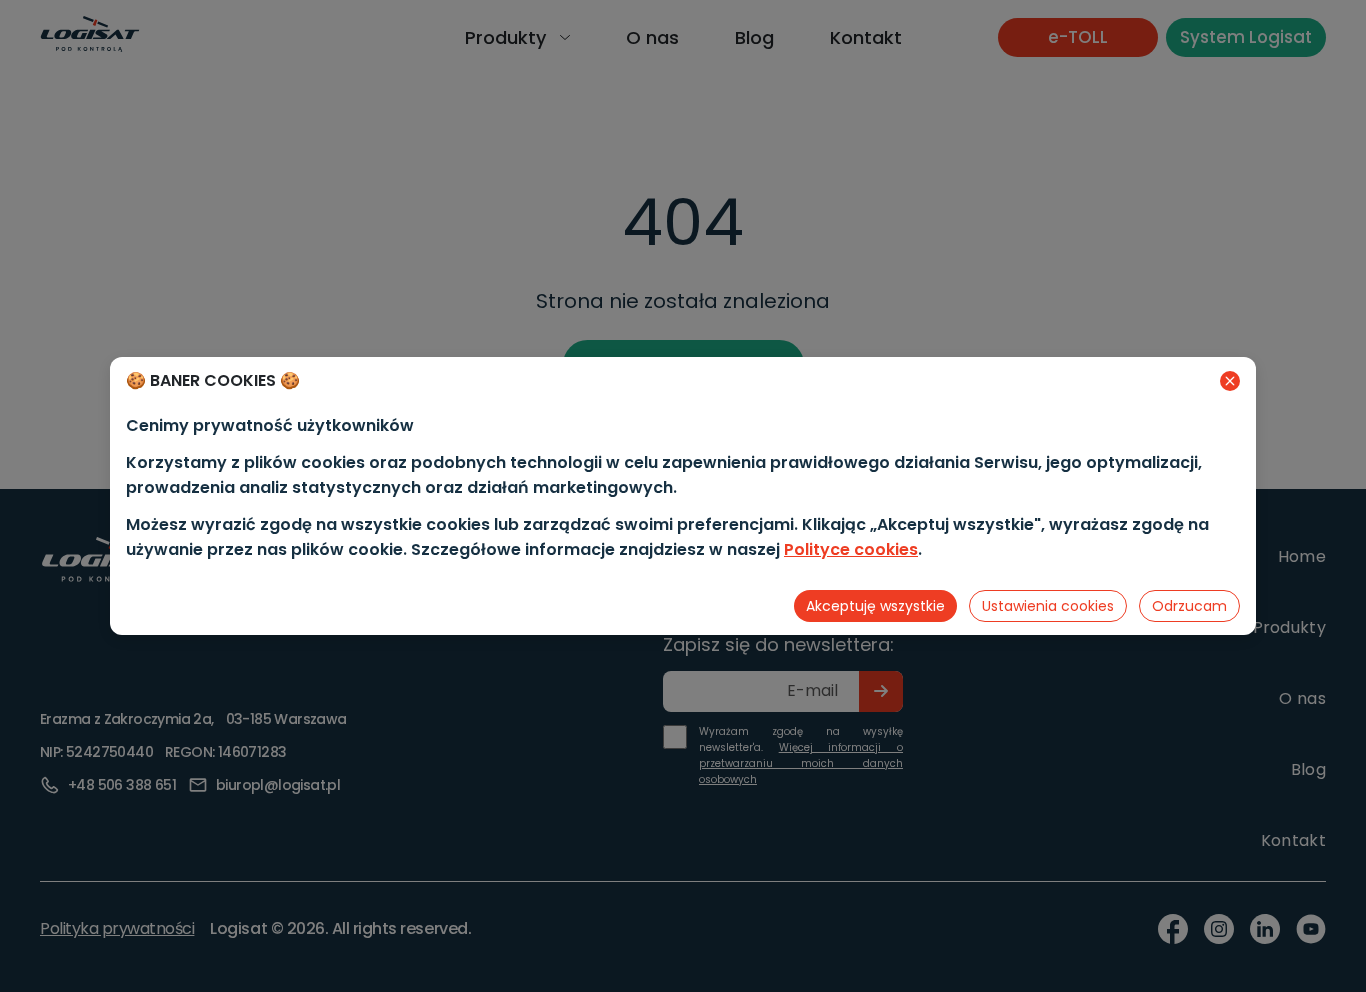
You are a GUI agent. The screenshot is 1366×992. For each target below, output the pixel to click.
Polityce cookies (851, 549)
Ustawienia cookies (1048, 606)
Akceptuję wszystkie (875, 606)
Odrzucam (1189, 606)
